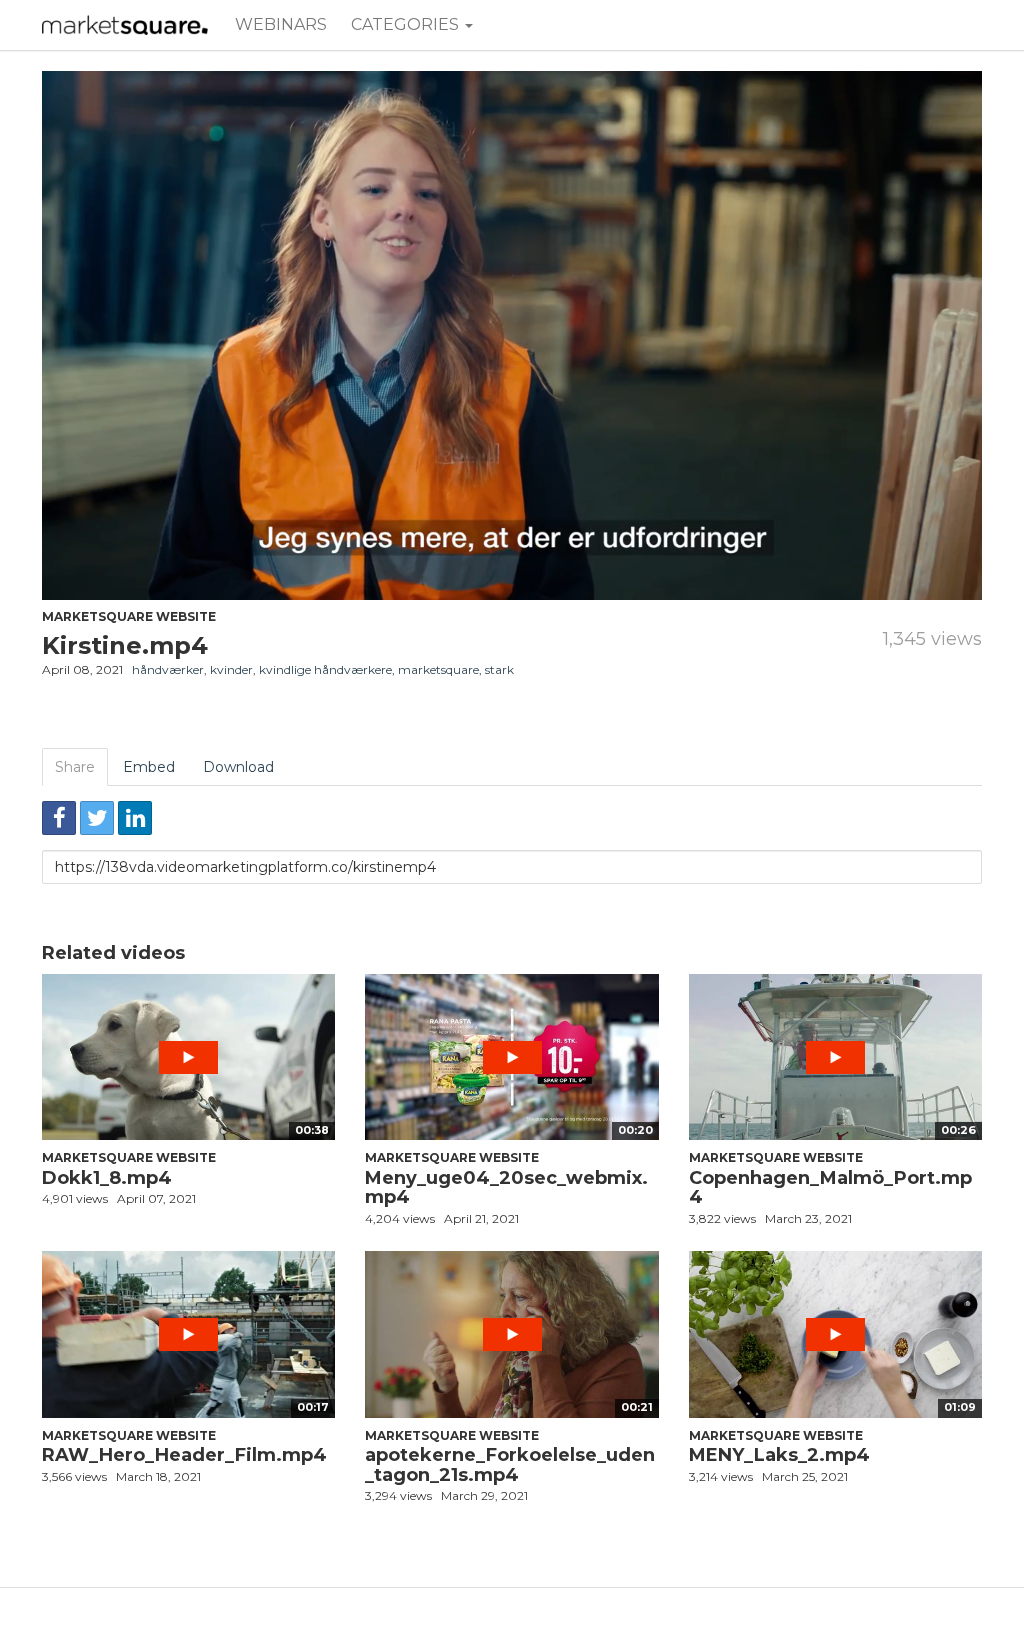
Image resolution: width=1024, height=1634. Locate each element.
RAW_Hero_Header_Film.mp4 (184, 1455)
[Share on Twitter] (97, 818)
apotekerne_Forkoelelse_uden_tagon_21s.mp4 (510, 1465)
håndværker (168, 669)
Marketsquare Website (129, 616)
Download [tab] (238, 767)
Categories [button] (407, 24)
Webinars (281, 24)
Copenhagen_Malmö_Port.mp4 (830, 1188)
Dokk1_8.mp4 (107, 1178)
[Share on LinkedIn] (135, 818)
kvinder (231, 669)
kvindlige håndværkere (325, 669)
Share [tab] (75, 767)
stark (499, 669)
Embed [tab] (149, 767)
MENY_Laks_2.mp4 (779, 1455)
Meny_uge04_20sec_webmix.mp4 (506, 1188)
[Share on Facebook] (59, 818)
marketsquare (438, 669)
